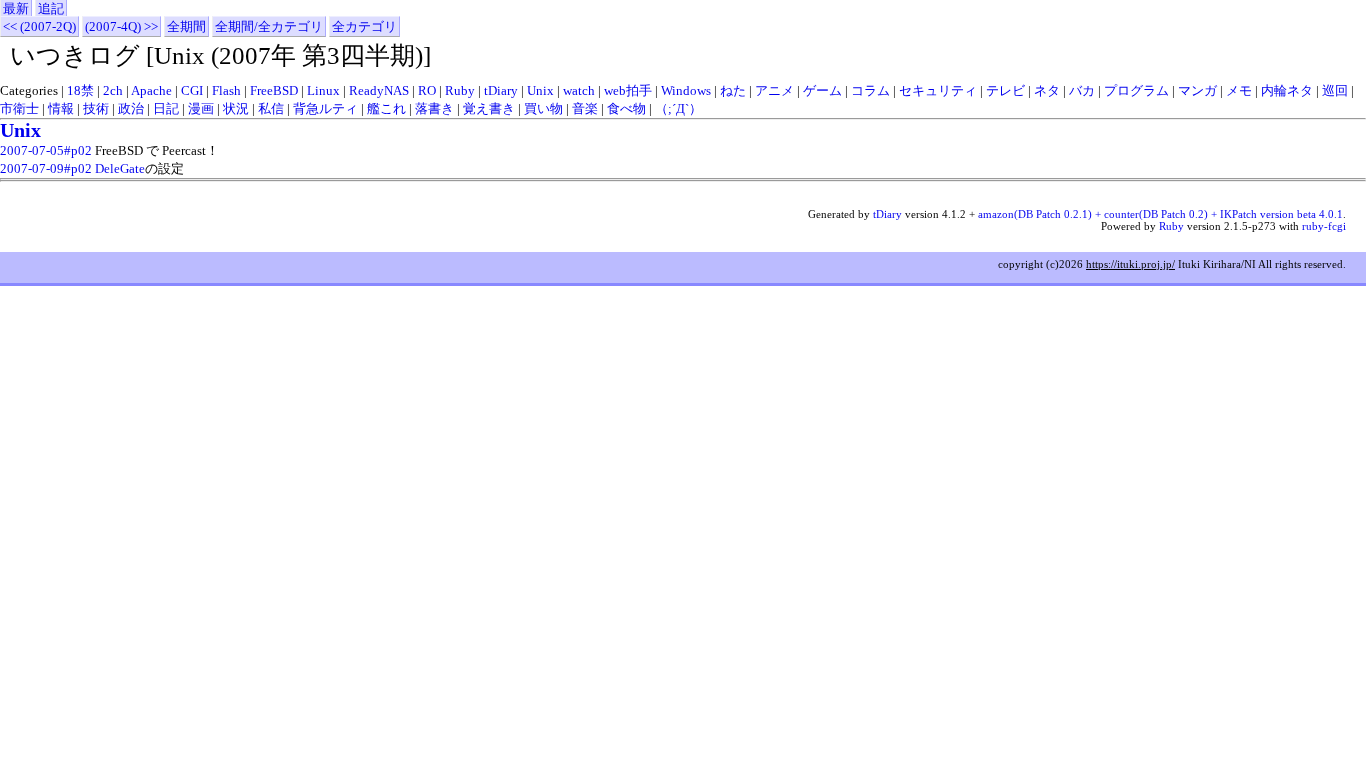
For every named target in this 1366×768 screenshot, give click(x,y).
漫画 (201, 108)
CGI (192, 90)
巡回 (1335, 90)
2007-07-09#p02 (46, 168)
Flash (226, 90)
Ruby (460, 90)
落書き (434, 108)
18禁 (80, 90)
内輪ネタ (1287, 90)
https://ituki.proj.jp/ (1130, 264)
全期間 (186, 26)
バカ (1082, 90)
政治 (131, 108)
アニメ (774, 90)
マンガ (1197, 90)
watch (579, 90)
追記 (51, 8)
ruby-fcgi (1324, 226)
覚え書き (489, 108)
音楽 (585, 108)
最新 (16, 8)
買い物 (543, 108)
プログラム (1136, 90)
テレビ (1005, 90)
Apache (151, 90)
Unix (540, 90)
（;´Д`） (678, 108)
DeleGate (120, 168)
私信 (271, 108)
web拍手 (628, 90)
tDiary (501, 90)
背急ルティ (325, 108)
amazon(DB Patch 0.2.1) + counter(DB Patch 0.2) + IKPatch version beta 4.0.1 (1160, 214)
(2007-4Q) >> (121, 26)
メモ (1239, 90)
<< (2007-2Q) (39, 26)
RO (427, 90)
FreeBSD (274, 90)
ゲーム (822, 90)
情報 (61, 108)
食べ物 (626, 108)
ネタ (1047, 90)
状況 (236, 108)
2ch (113, 90)
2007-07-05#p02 (46, 150)
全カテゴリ (364, 26)
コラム (870, 90)
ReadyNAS (379, 90)
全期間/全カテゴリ (269, 26)
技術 (96, 108)
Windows (686, 90)
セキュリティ (938, 90)
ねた (733, 90)
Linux (323, 90)
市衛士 (19, 108)
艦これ (386, 108)
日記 (166, 108)
